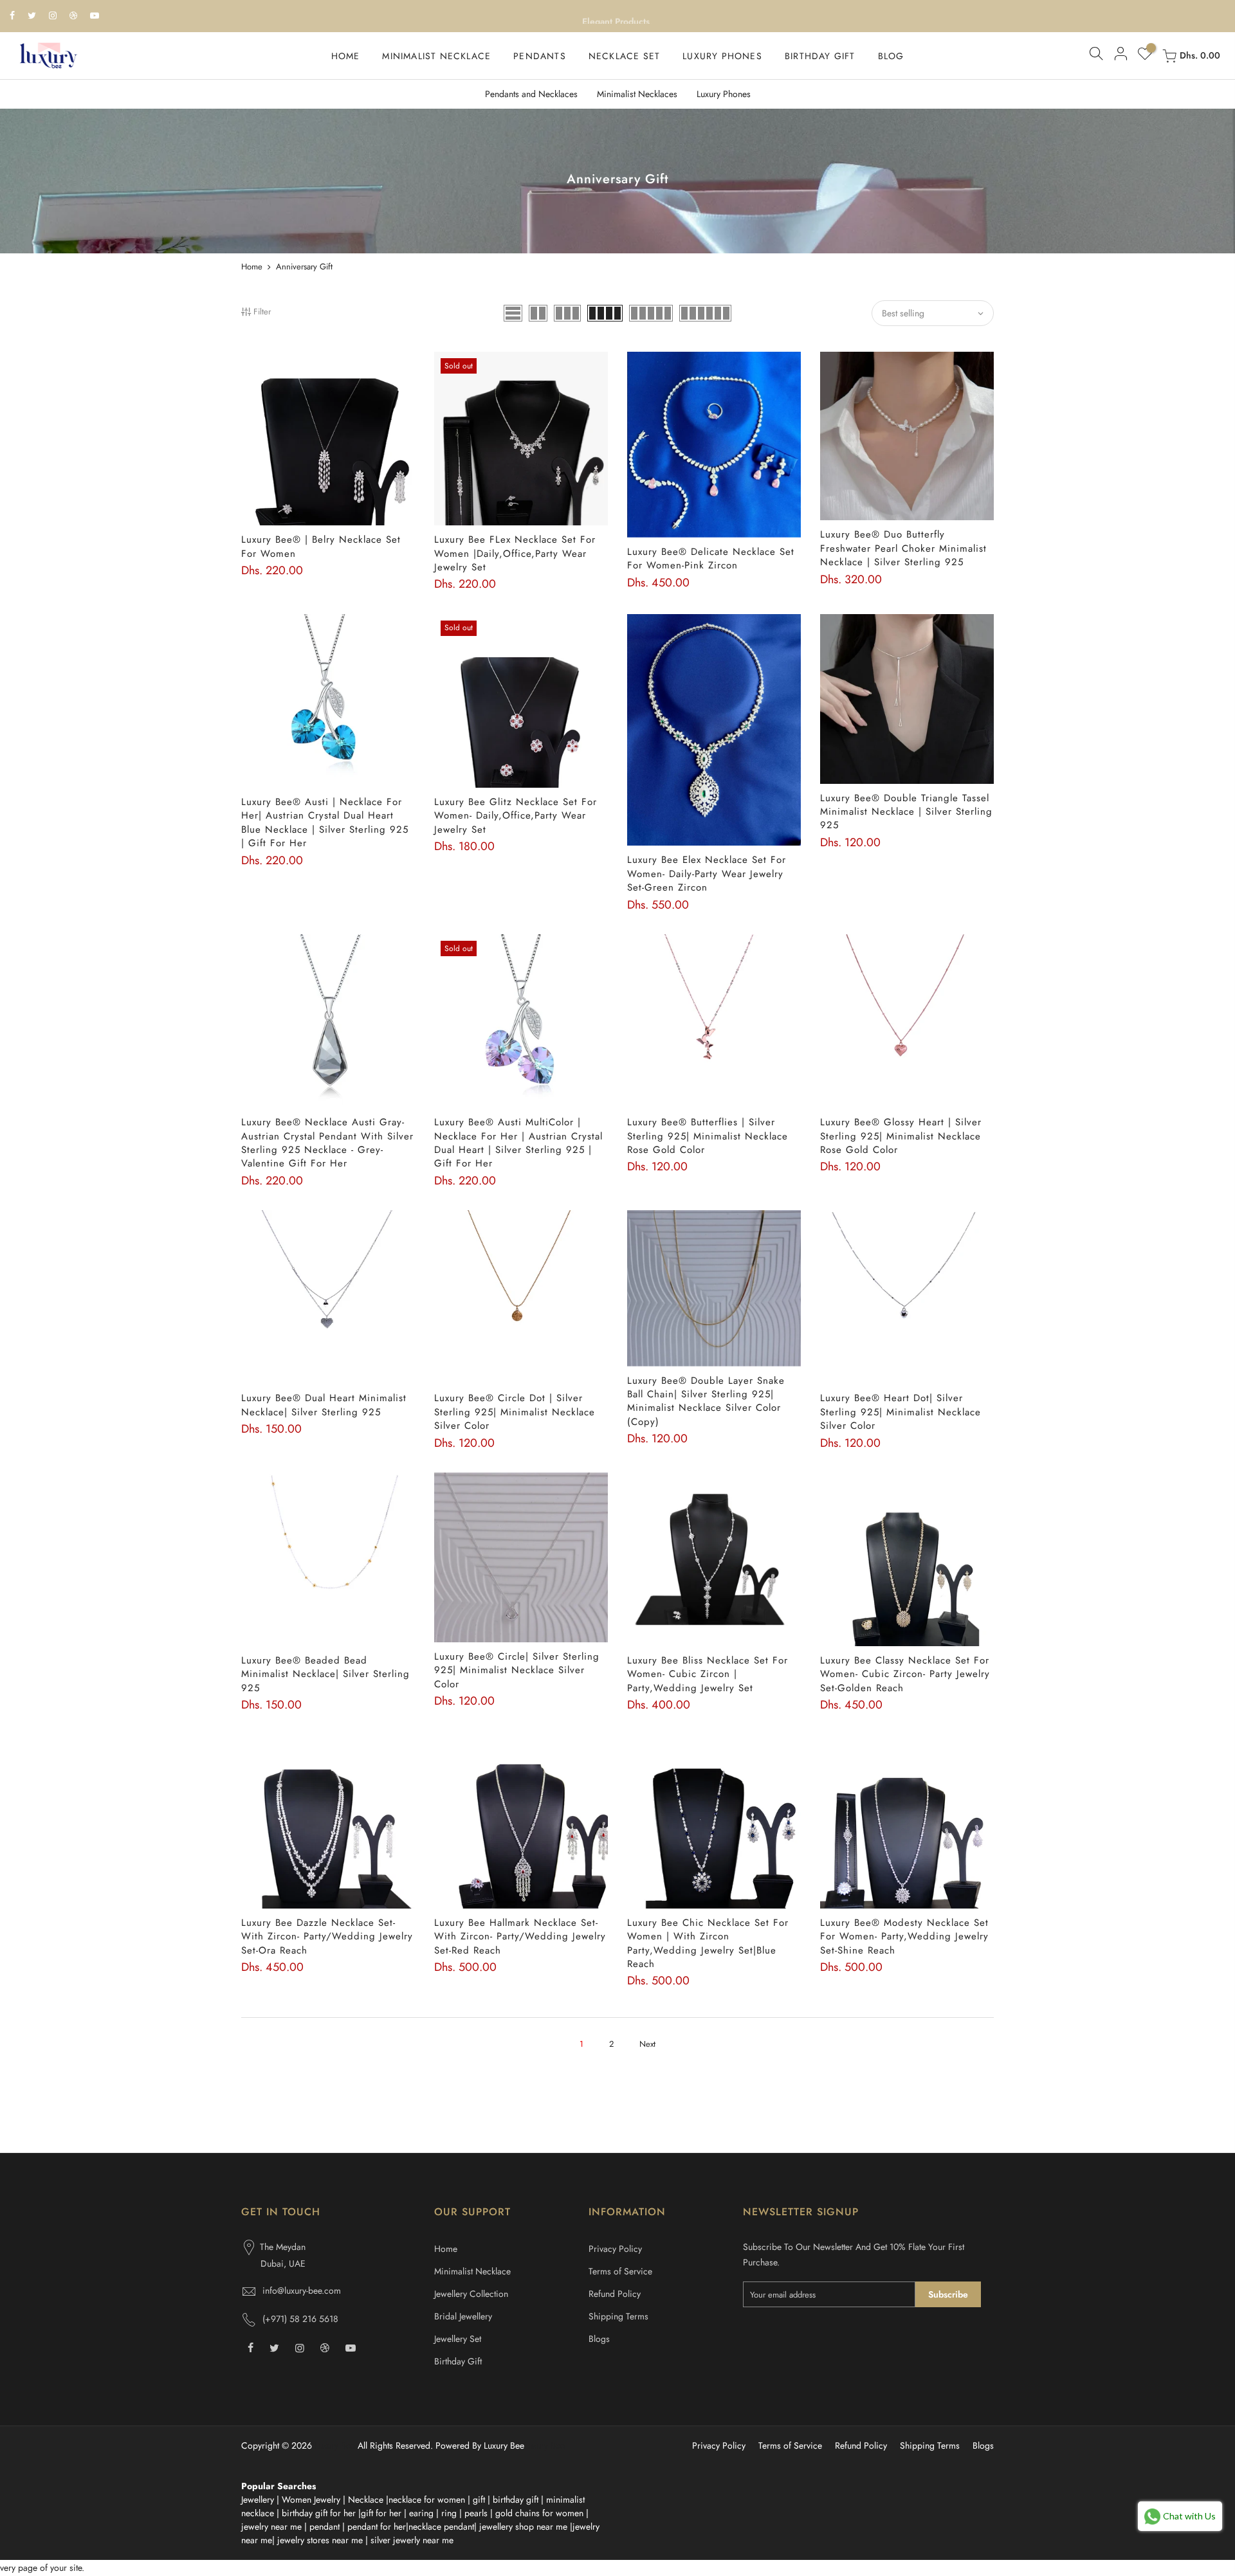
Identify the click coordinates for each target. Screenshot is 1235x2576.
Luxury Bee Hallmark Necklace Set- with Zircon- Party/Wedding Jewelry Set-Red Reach (520, 1937)
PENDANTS (540, 56)
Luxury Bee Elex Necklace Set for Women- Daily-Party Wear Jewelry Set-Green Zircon (707, 874)
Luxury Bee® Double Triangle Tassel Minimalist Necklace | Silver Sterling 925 (906, 812)
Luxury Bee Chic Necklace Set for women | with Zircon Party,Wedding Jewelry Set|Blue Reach (708, 1943)
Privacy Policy (615, 2249)
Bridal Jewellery (463, 2316)
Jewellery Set (458, 2339)
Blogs (599, 2339)
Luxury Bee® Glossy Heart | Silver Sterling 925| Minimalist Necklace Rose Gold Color (901, 1136)
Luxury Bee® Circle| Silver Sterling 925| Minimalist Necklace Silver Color (517, 1670)
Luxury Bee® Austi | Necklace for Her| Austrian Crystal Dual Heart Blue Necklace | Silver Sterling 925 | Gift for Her (325, 822)
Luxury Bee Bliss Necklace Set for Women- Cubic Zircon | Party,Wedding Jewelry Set (708, 1674)
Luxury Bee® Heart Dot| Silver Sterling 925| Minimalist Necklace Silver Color (901, 1412)
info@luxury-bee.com (302, 2290)
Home (252, 267)
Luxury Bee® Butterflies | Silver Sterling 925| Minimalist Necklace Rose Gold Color (708, 1136)
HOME (346, 56)
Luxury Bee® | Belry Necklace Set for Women (321, 546)
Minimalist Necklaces (637, 94)
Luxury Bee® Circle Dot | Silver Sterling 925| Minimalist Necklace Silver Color (515, 1412)
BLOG (891, 56)
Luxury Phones (724, 94)
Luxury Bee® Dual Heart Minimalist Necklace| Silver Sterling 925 (324, 1405)
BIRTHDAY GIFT (820, 56)
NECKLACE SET (624, 56)
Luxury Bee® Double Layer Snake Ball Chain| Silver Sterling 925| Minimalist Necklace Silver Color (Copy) (706, 1401)
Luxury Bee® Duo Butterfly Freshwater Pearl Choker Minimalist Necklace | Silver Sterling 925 (903, 548)
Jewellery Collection (471, 2294)
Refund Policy (615, 2294)
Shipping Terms (618, 2316)
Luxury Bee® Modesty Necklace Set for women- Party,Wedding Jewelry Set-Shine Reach (904, 1937)
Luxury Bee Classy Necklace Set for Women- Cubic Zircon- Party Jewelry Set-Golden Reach (905, 1674)
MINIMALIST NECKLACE (436, 56)
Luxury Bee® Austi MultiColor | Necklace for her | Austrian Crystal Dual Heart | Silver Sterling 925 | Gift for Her (518, 1143)
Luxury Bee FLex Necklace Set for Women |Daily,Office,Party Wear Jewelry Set (515, 553)
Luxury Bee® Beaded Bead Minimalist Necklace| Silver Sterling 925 (325, 1674)
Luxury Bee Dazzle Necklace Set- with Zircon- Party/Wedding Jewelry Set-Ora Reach (327, 1937)
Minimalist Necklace (472, 2271)
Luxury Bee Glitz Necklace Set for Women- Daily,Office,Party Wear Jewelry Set (516, 816)
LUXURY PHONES (722, 56)
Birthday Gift (458, 2361)
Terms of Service (620, 2271)
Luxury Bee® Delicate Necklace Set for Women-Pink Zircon (711, 558)
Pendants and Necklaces (531, 94)
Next (647, 2044)
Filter (262, 312)
